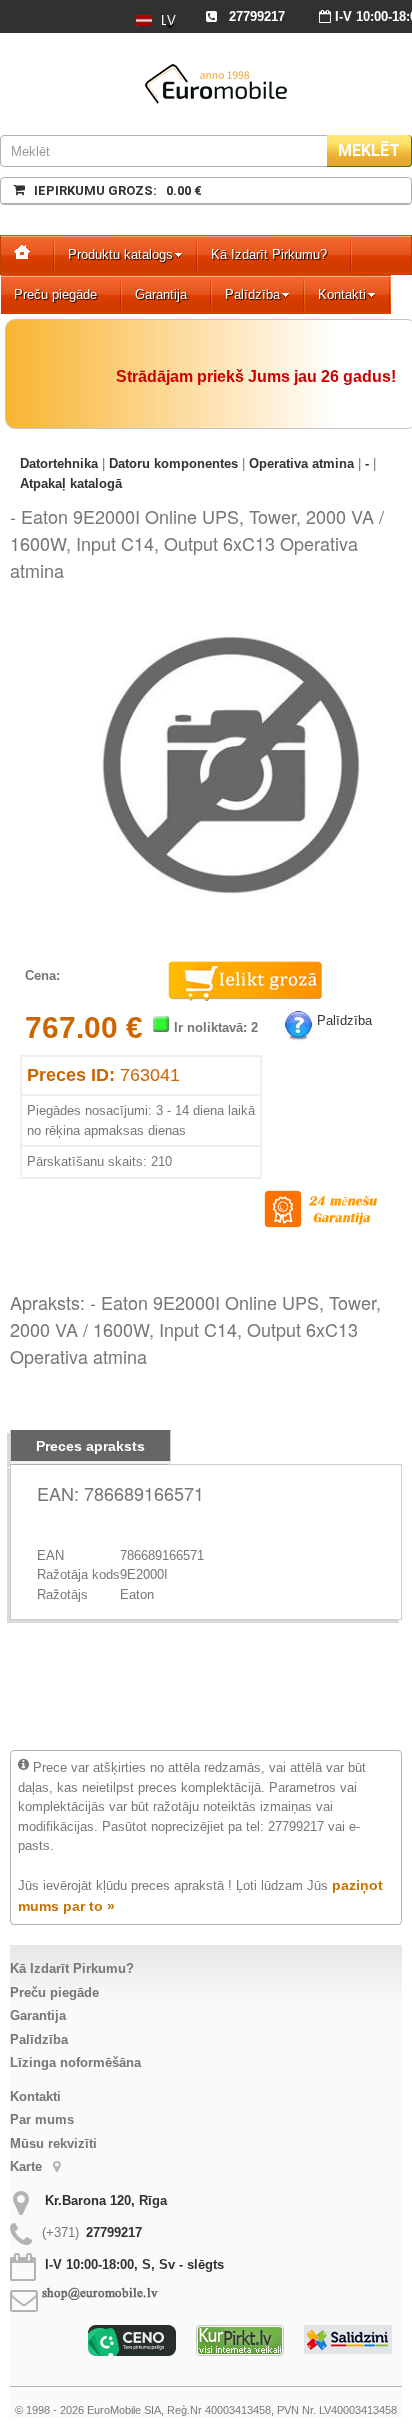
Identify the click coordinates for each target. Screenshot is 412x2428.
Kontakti (342, 294)
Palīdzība (252, 294)
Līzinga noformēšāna (75, 2062)
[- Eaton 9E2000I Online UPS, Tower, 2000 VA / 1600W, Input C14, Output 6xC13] (231, 623)
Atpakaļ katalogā (71, 483)
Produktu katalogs (120, 254)
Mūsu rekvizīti (53, 2143)
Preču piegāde (55, 294)
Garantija (161, 294)
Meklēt (369, 150)
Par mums (42, 2119)
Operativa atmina (301, 463)
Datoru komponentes (173, 463)
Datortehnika (59, 463)
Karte (28, 2166)
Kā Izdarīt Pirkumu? (269, 254)
